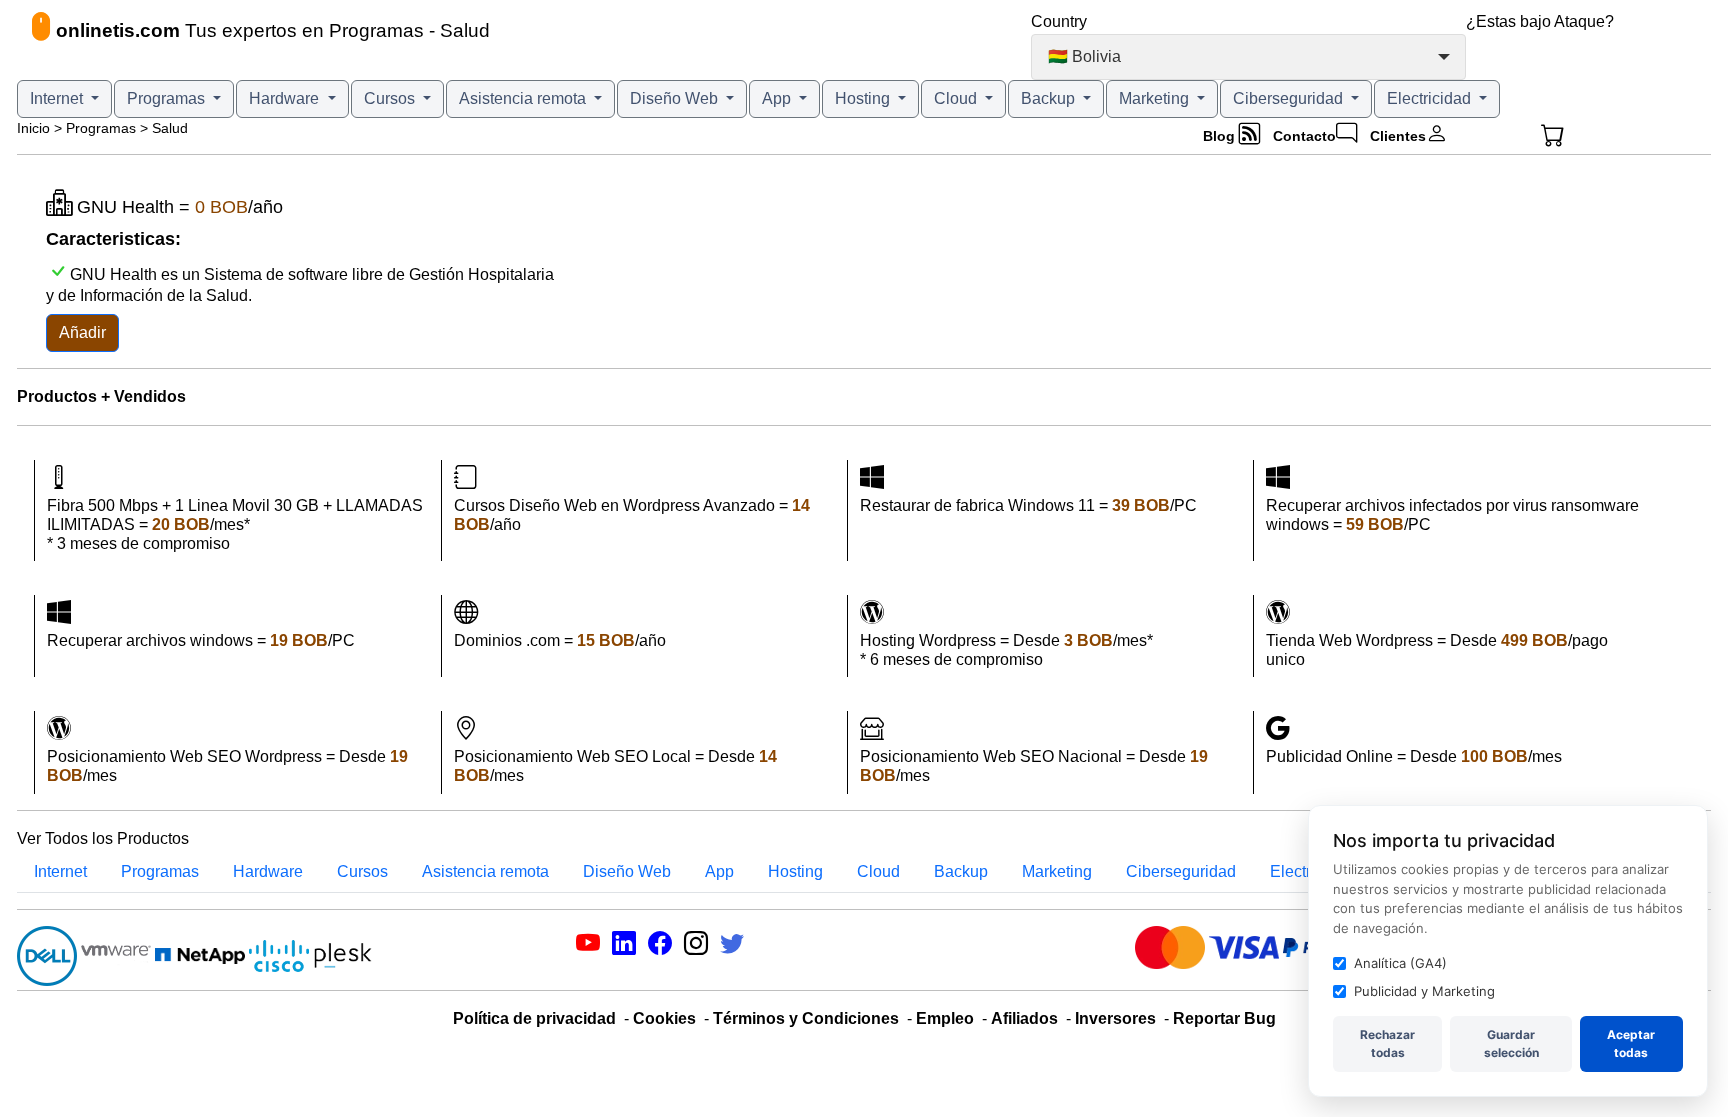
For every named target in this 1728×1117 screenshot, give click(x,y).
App (778, 98)
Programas (168, 98)
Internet (58, 98)
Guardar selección (1511, 1043)
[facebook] (660, 946)
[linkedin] (624, 946)
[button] (1583, 136)
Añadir (82, 332)
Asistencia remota (524, 98)
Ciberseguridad (1290, 98)
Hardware (286, 98)
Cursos (391, 98)
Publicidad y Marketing (1424, 991)
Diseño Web (676, 98)
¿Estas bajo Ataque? (1540, 21)
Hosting (864, 98)
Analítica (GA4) (1400, 963)
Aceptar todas (1631, 1043)
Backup (1050, 98)
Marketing (1156, 98)
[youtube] (588, 946)
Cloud (957, 98)
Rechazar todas (1387, 1043)
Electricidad (1431, 98)
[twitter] (732, 946)
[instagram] (696, 946)
